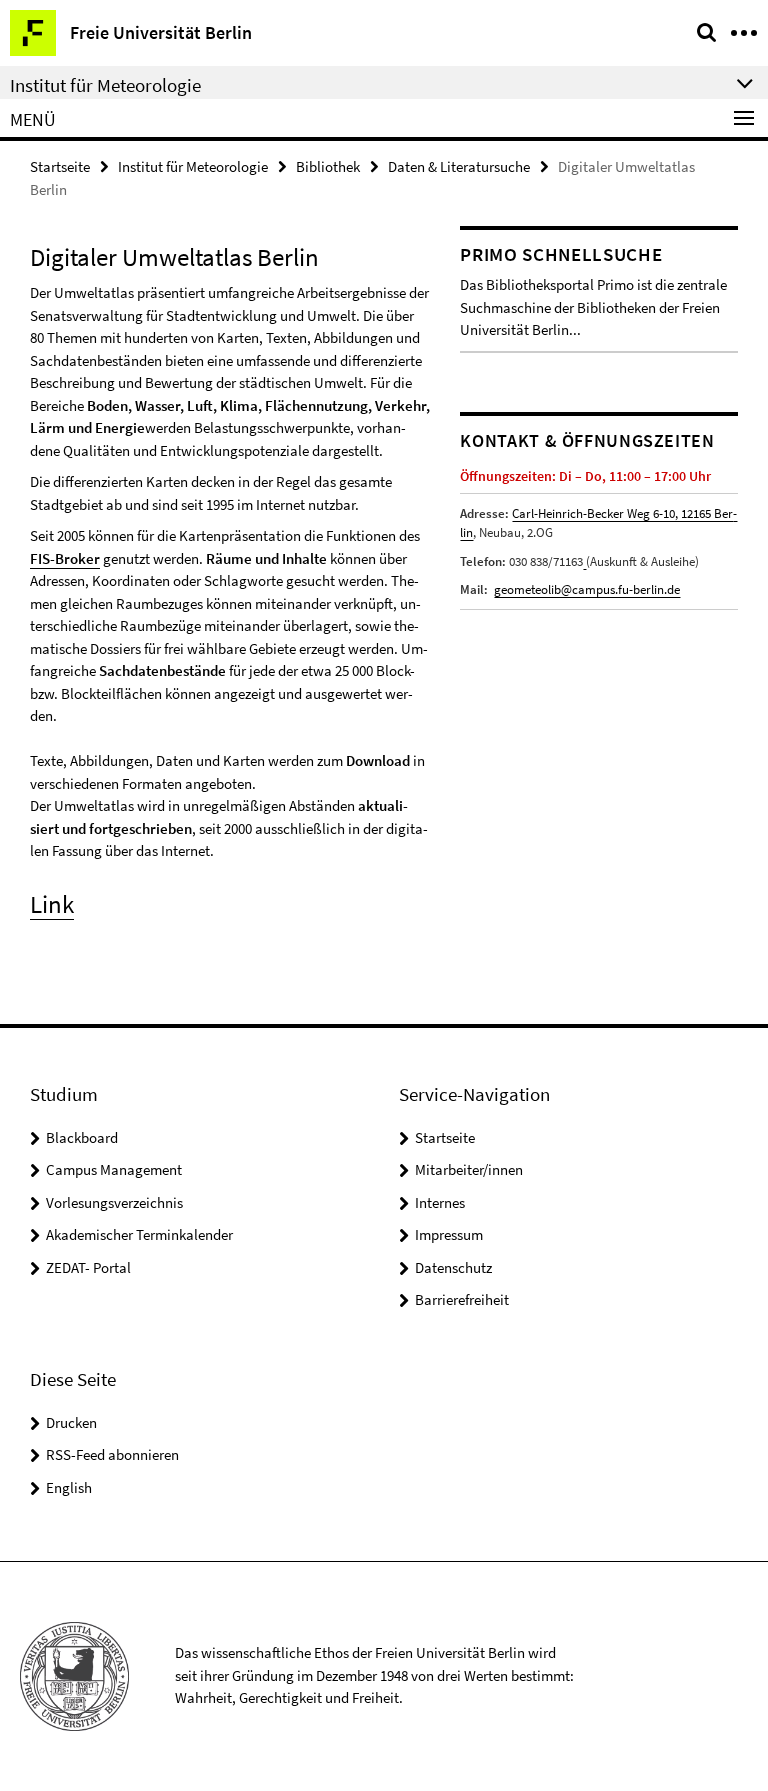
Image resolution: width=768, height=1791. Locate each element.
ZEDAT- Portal (88, 1267)
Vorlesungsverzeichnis (114, 1202)
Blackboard (82, 1137)
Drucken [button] (71, 1422)
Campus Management (114, 1169)
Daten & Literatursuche (459, 166)
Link (52, 904)
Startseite (60, 166)
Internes (440, 1202)
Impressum (449, 1234)
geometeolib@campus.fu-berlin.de (587, 589)
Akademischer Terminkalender (139, 1234)
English (69, 1487)
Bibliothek (328, 166)
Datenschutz (453, 1267)
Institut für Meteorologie (193, 166)
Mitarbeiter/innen (469, 1169)
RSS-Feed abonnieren (112, 1454)
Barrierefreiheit (462, 1299)
